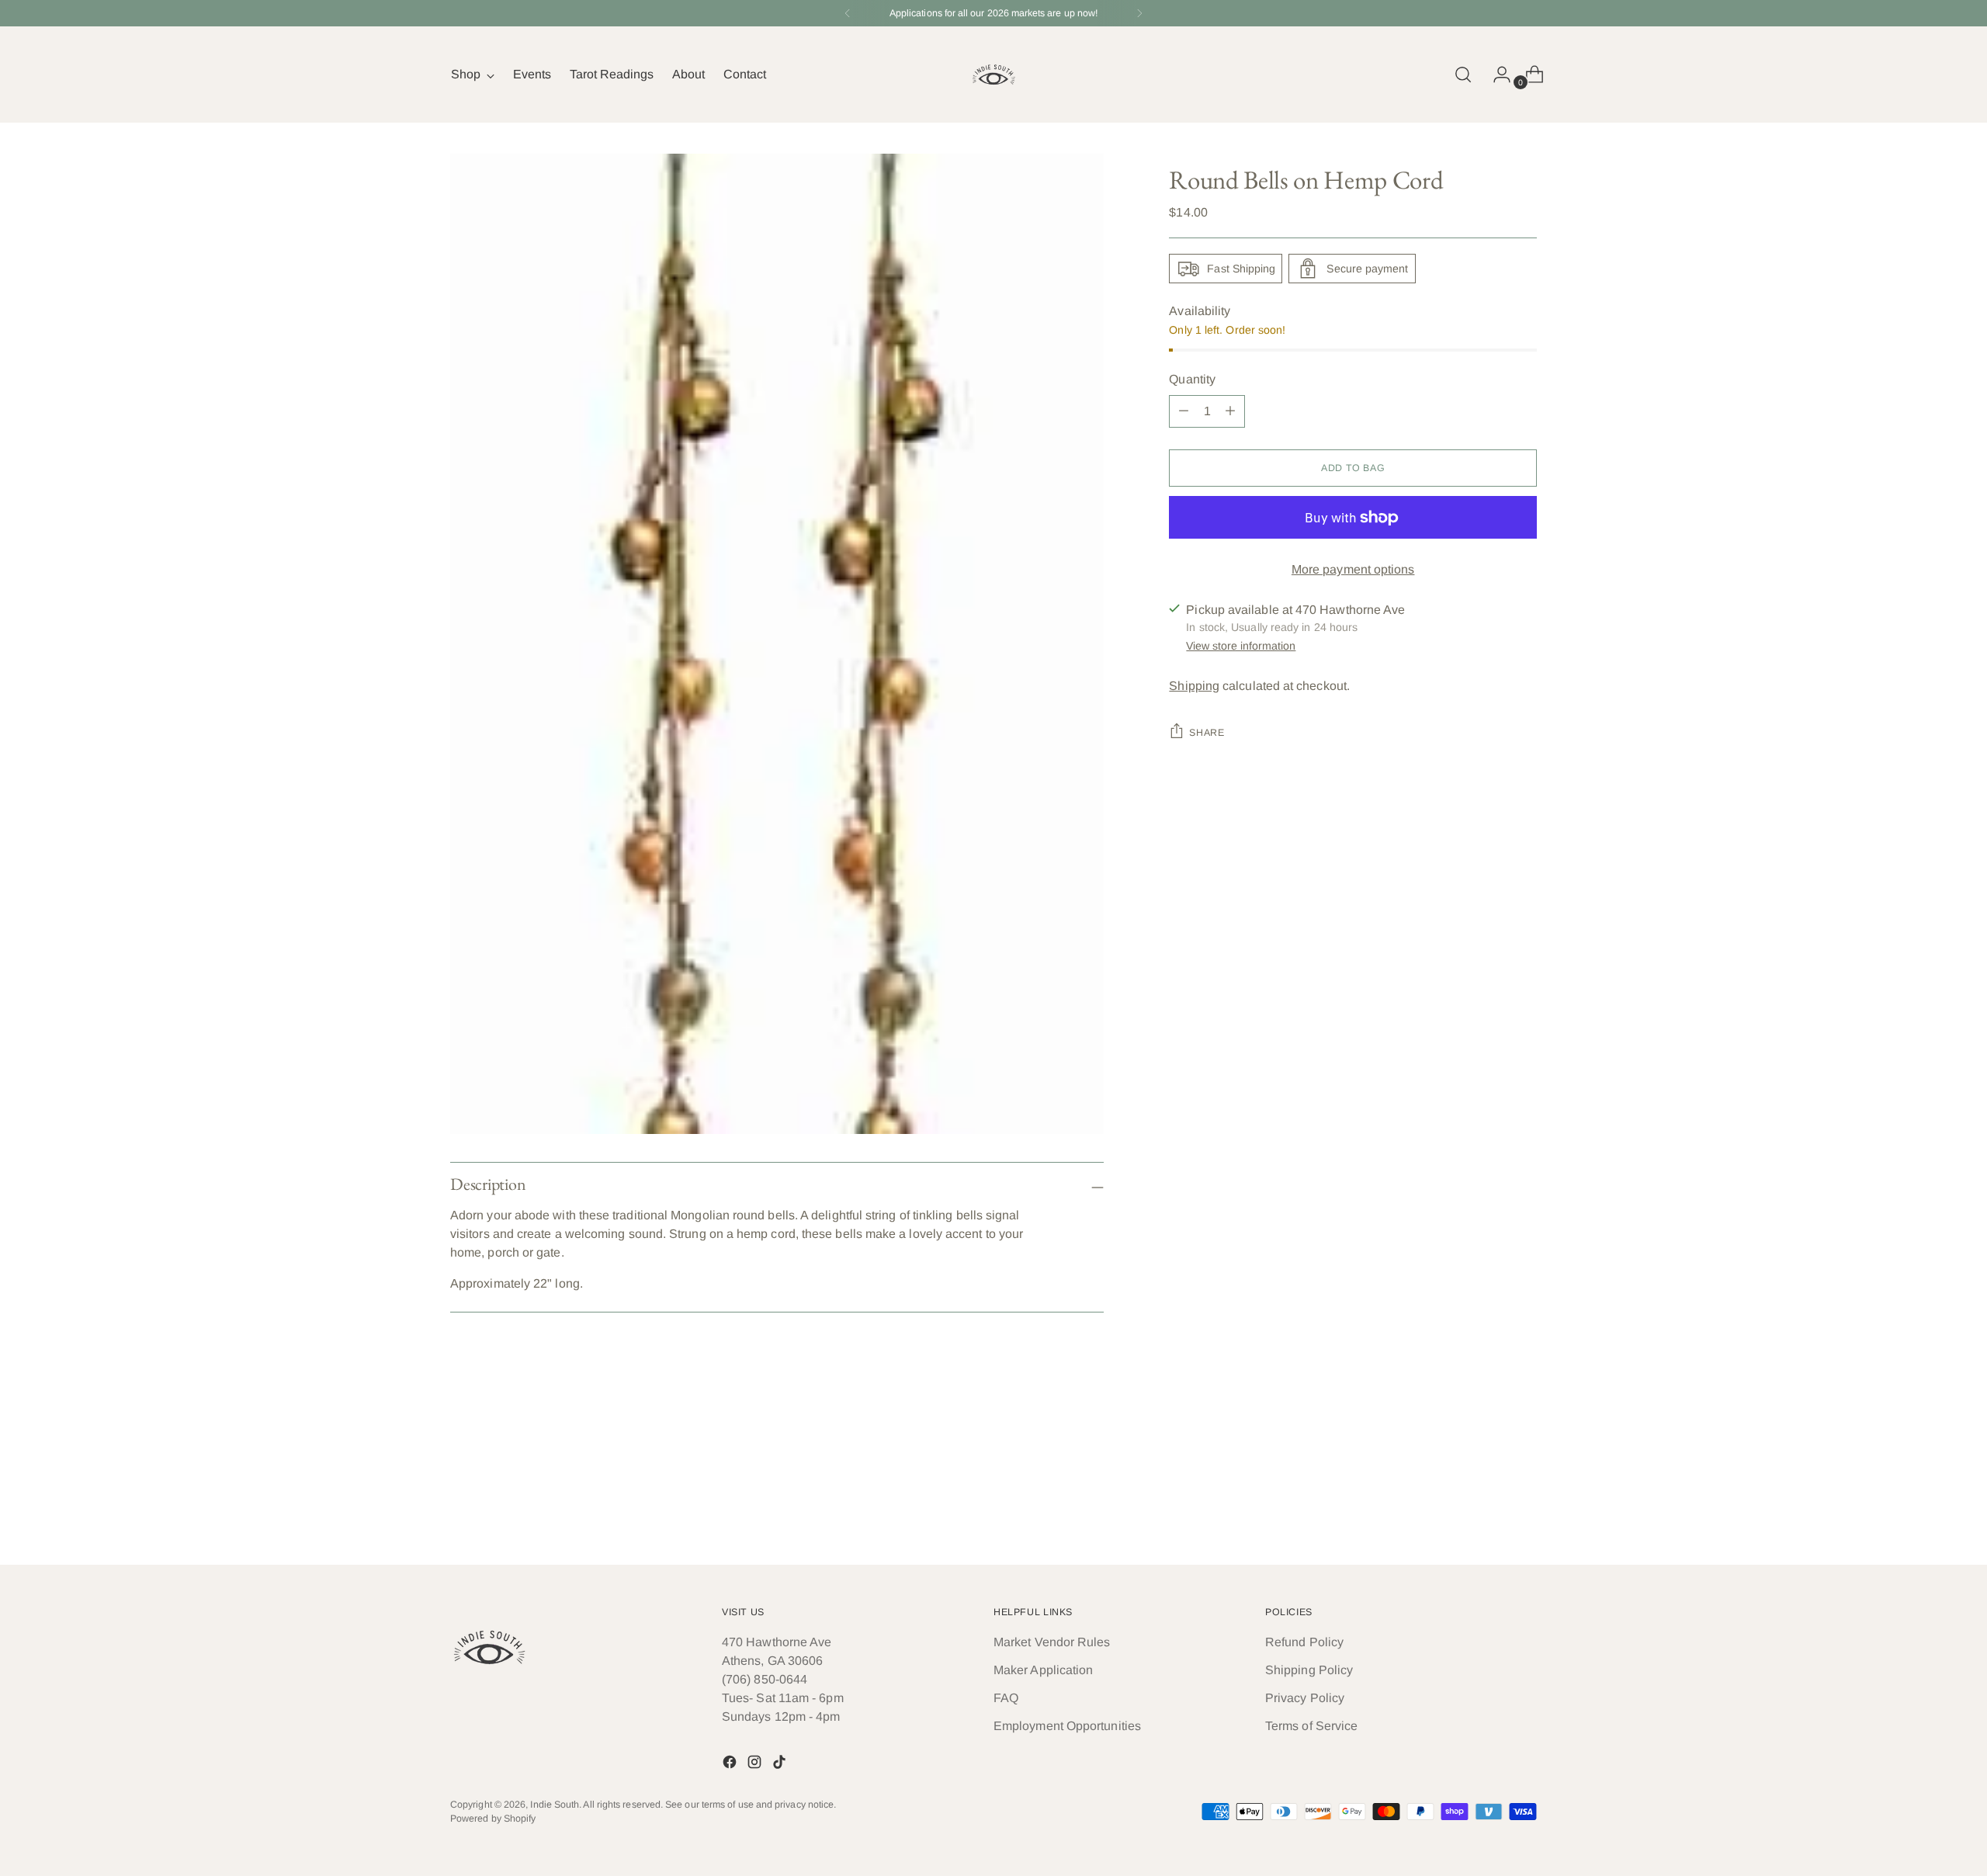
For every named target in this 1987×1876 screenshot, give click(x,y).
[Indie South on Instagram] (756, 1765)
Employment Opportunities (1067, 1726)
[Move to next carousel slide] (1524, 1510)
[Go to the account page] (1496, 75)
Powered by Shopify (493, 1819)
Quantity (1192, 379)
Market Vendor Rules (1052, 1642)
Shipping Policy (1309, 1670)
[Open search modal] (1463, 75)
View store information (1241, 646)
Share (1207, 733)
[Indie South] (993, 75)
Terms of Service (1311, 1726)
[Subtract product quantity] (1230, 411)
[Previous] (848, 13)
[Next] (1139, 13)
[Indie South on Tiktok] (781, 1765)
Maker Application (1043, 1670)
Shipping (1194, 686)
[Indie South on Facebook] (731, 1765)
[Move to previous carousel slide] (1488, 1511)
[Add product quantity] (1184, 411)
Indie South (555, 1805)
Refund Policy (1304, 1642)
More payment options (1353, 569)
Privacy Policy (1305, 1698)
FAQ (1006, 1698)
